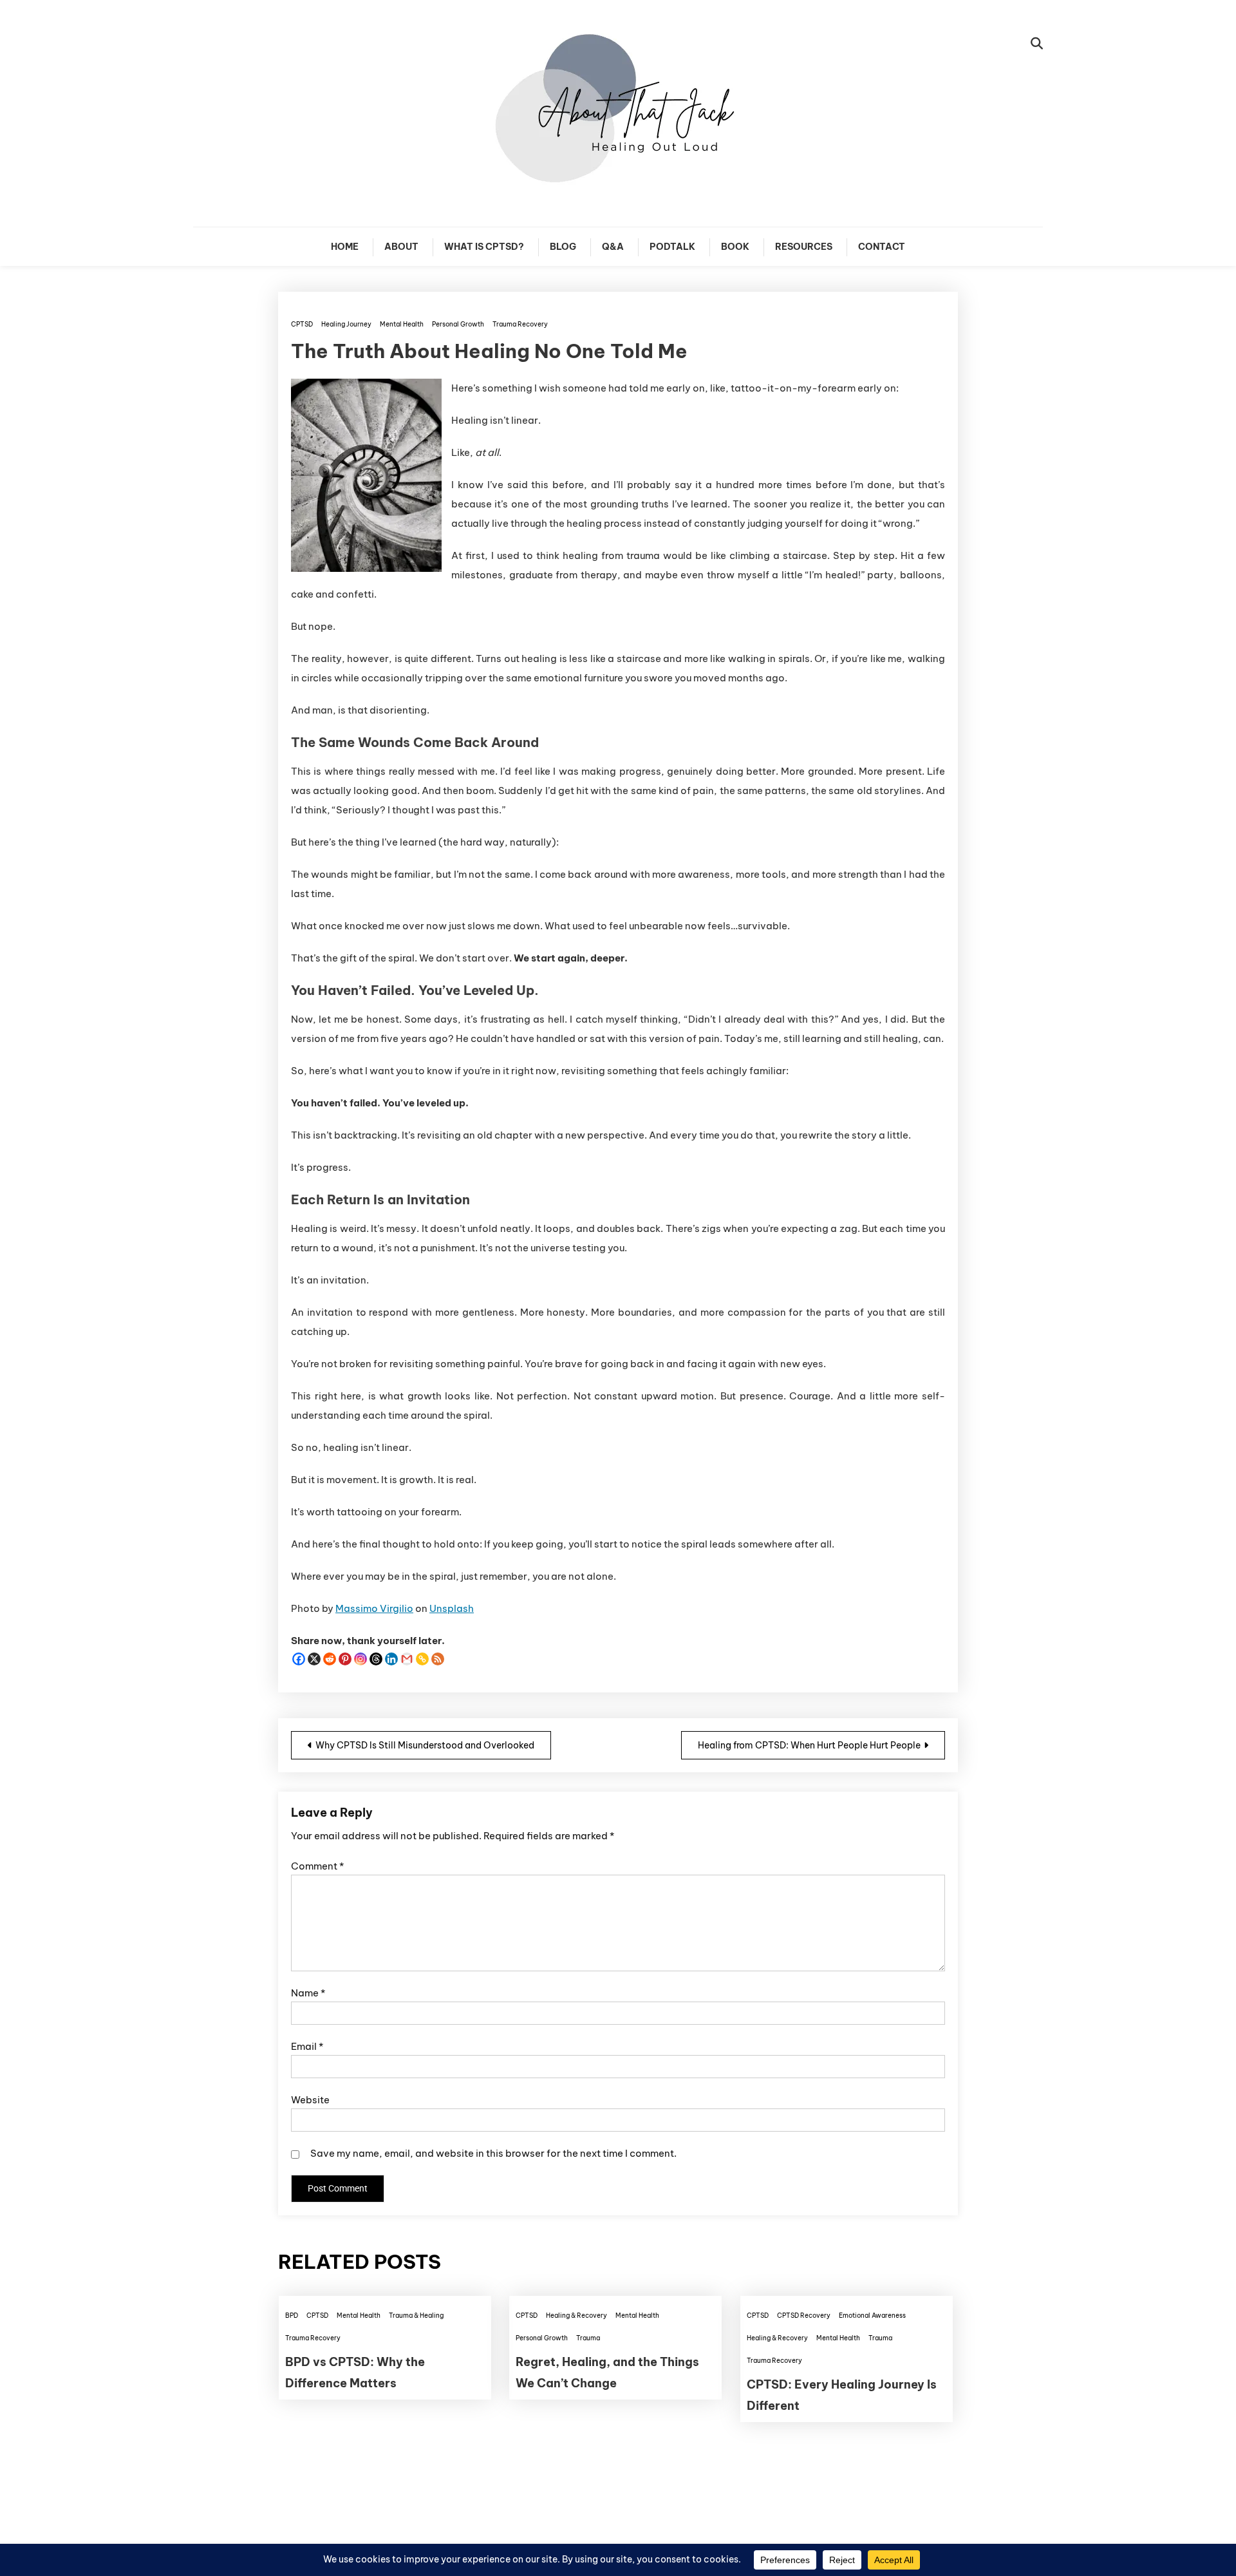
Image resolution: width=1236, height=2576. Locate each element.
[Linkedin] (391, 1659)
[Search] (1037, 43)
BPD (292, 2316)
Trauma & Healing (416, 2316)
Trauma (588, 2338)
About (401, 247)
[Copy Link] (422, 1659)
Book (735, 247)
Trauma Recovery (520, 324)
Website (310, 2100)
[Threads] (376, 1659)
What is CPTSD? (484, 247)
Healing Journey (346, 324)
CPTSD (302, 324)
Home (345, 247)
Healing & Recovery (576, 2316)
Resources (804, 247)
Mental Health (402, 324)
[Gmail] (407, 1659)
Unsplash (452, 1608)
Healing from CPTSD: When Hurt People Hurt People (809, 1745)
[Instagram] (360, 1659)
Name (308, 1993)
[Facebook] (299, 1659)
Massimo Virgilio (374, 1608)
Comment (317, 1866)
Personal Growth (458, 324)
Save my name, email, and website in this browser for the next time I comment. (493, 2153)
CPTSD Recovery (804, 2316)
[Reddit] (330, 1659)
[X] (314, 1659)
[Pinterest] (345, 1659)
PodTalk (672, 247)
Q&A (613, 247)
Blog (563, 247)
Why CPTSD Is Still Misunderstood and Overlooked (425, 1745)
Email (307, 2046)
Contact (882, 247)
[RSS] (438, 1659)
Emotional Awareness (872, 2316)
